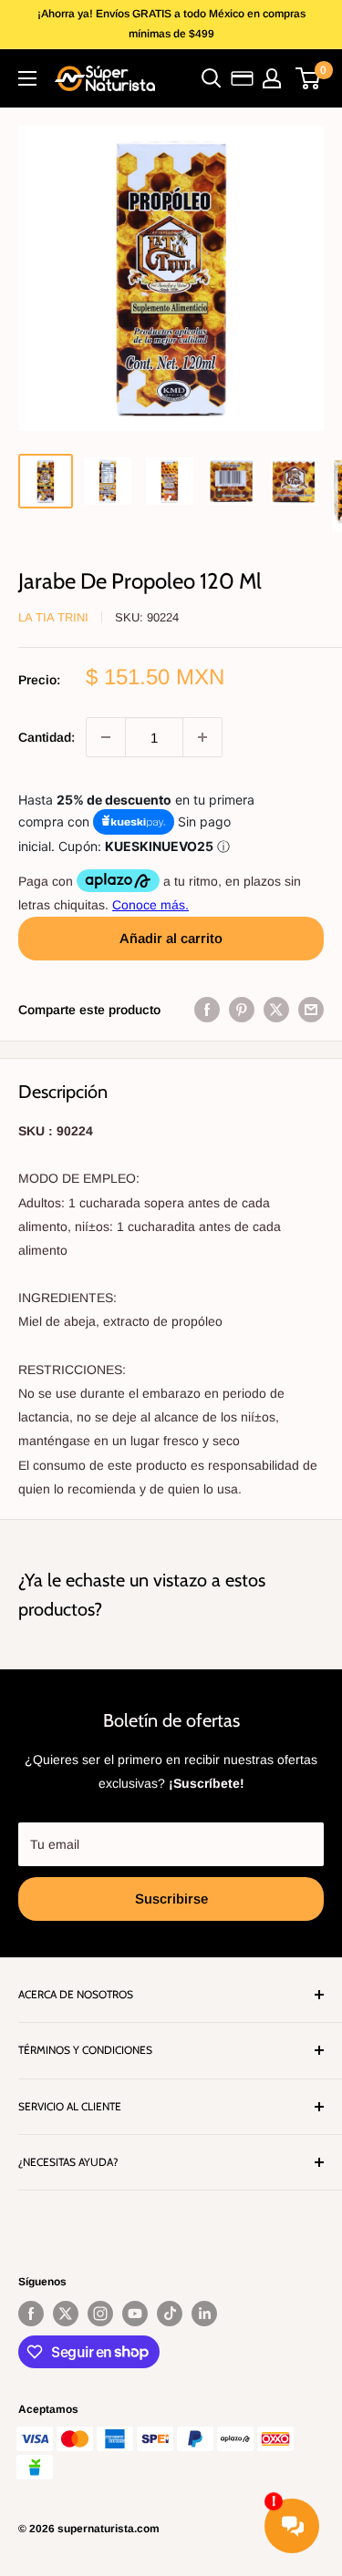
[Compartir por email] (311, 1010)
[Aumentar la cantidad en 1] (202, 737)
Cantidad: (47, 737)
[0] (309, 78)
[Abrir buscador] (212, 78)
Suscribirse (171, 1899)
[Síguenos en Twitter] (66, 2314)
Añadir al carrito (171, 938)
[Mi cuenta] (272, 78)
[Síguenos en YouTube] (135, 2314)
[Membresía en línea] (242, 78)
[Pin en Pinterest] (242, 1010)
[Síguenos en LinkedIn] (204, 2314)
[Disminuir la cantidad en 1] (106, 737)
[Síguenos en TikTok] (170, 2314)
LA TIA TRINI (53, 617)
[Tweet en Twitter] (276, 1010)
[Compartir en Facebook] (207, 1010)
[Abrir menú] (27, 78)
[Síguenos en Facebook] (31, 2314)
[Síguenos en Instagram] (100, 2314)
